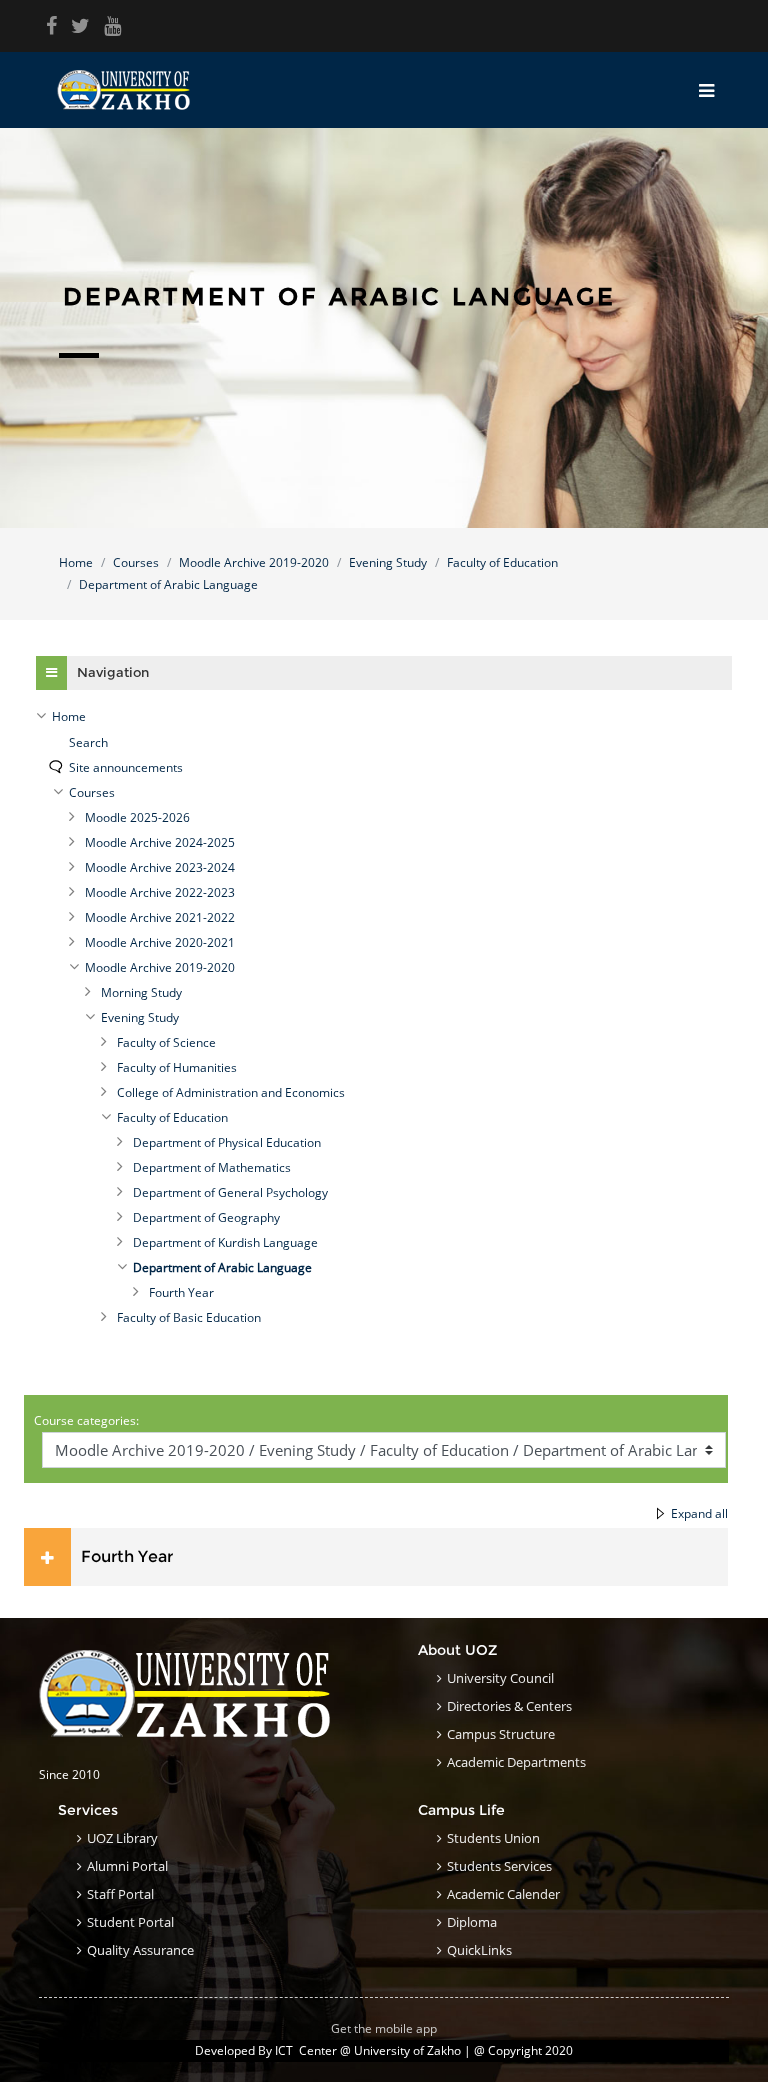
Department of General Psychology (230, 1192)
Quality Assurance (140, 1950)
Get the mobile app (384, 2028)
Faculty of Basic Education (189, 1317)
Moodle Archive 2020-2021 (160, 942)
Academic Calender (503, 1894)
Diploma (472, 1922)
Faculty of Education (502, 562)
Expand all (699, 1513)
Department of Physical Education (227, 1142)
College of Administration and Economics (231, 1092)
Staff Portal (120, 1894)
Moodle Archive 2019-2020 (254, 562)
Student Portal (130, 1922)
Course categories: (86, 1420)
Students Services (499, 1866)
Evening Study (388, 562)
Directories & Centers (509, 1706)
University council (500, 1678)
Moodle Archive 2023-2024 (160, 867)
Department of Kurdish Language (225, 1242)
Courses (136, 562)
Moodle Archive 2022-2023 (160, 892)
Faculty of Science (166, 1042)
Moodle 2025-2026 (137, 817)
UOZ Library (122, 1838)
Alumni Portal (127, 1866)
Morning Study (141, 992)
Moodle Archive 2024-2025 (160, 842)
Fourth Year (127, 1556)
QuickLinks (479, 1950)
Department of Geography (206, 1217)
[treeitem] (384, 717)
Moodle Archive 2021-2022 (160, 917)
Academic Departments (516, 1762)
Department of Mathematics (212, 1167)
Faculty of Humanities (177, 1067)
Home (76, 562)
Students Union (493, 1838)
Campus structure (501, 1734)
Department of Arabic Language (168, 584)
